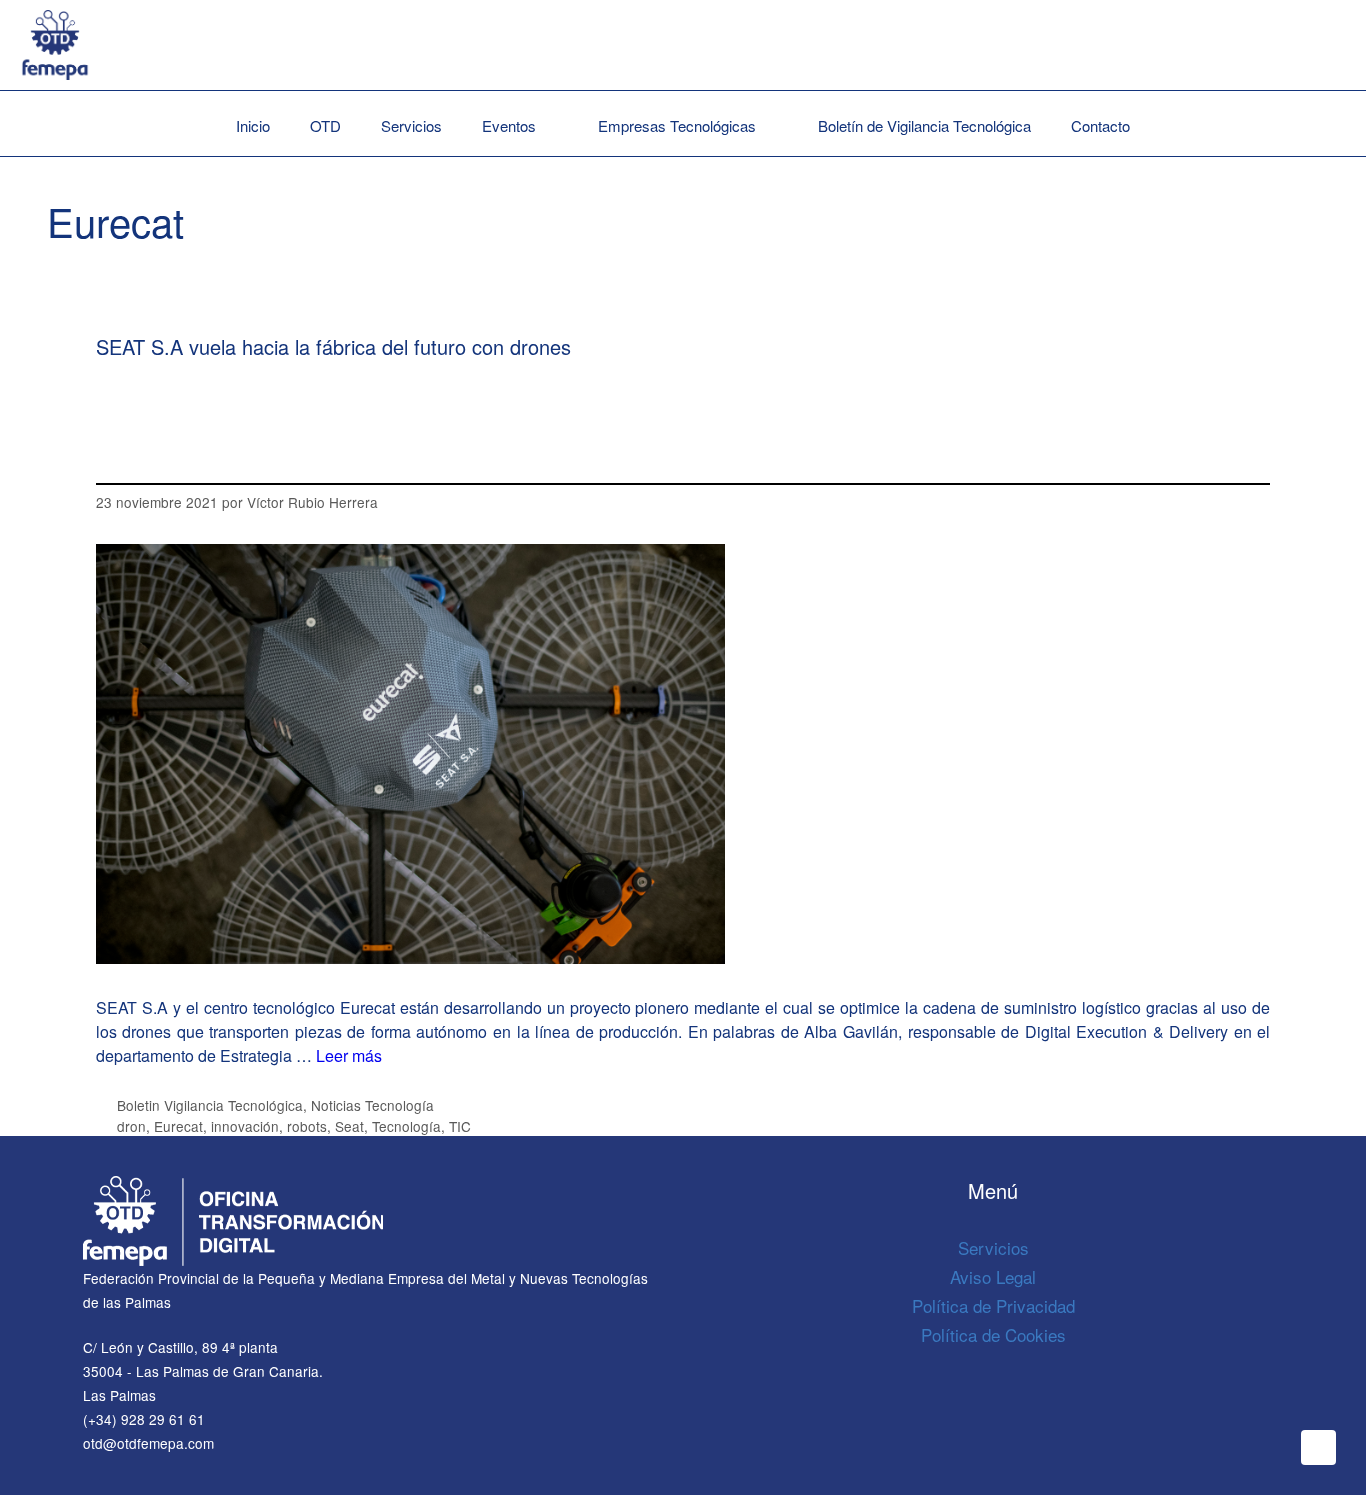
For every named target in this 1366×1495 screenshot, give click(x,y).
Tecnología (406, 1126)
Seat (349, 1126)
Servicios (411, 125)
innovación (245, 1126)
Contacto (1100, 125)
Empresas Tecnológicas (677, 125)
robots (307, 1126)
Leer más (349, 1055)
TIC (460, 1126)
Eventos (509, 125)
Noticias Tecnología (372, 1105)
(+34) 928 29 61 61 (144, 1419)
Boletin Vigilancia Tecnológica (210, 1105)
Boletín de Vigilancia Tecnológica (924, 125)
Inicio (253, 125)
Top (1318, 1447)
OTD (325, 125)
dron (131, 1126)
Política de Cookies (993, 1334)
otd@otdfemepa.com (148, 1443)
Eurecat (178, 1126)
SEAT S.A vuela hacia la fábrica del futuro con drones (333, 346)
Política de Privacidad (993, 1305)
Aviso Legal (993, 1276)
